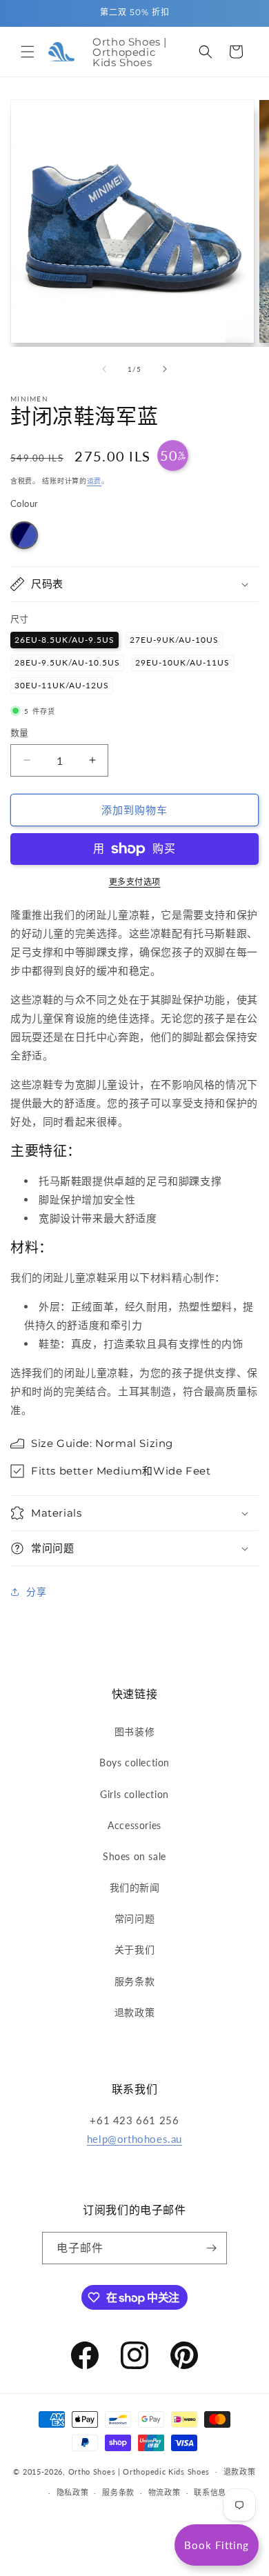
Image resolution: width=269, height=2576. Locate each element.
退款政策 (134, 2012)
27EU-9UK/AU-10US (174, 640)
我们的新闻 (135, 1887)
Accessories (134, 1825)
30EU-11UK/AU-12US (62, 685)
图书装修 (134, 1731)
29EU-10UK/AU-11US (182, 662)
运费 (94, 481)
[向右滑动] (165, 369)
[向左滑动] (104, 369)
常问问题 (134, 1918)
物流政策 (165, 2492)
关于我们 (134, 1949)
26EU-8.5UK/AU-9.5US (64, 640)
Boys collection (134, 1763)
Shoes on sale (134, 1856)
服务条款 (134, 1981)
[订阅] (211, 2248)
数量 (20, 732)
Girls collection (134, 1794)
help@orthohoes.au (134, 2139)
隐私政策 (73, 2492)
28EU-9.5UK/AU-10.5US (67, 662)
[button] (28, 52)
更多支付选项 (135, 882)
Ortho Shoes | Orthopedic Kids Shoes (139, 2471)
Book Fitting (217, 2545)
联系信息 (210, 2492)
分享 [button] (36, 1591)
